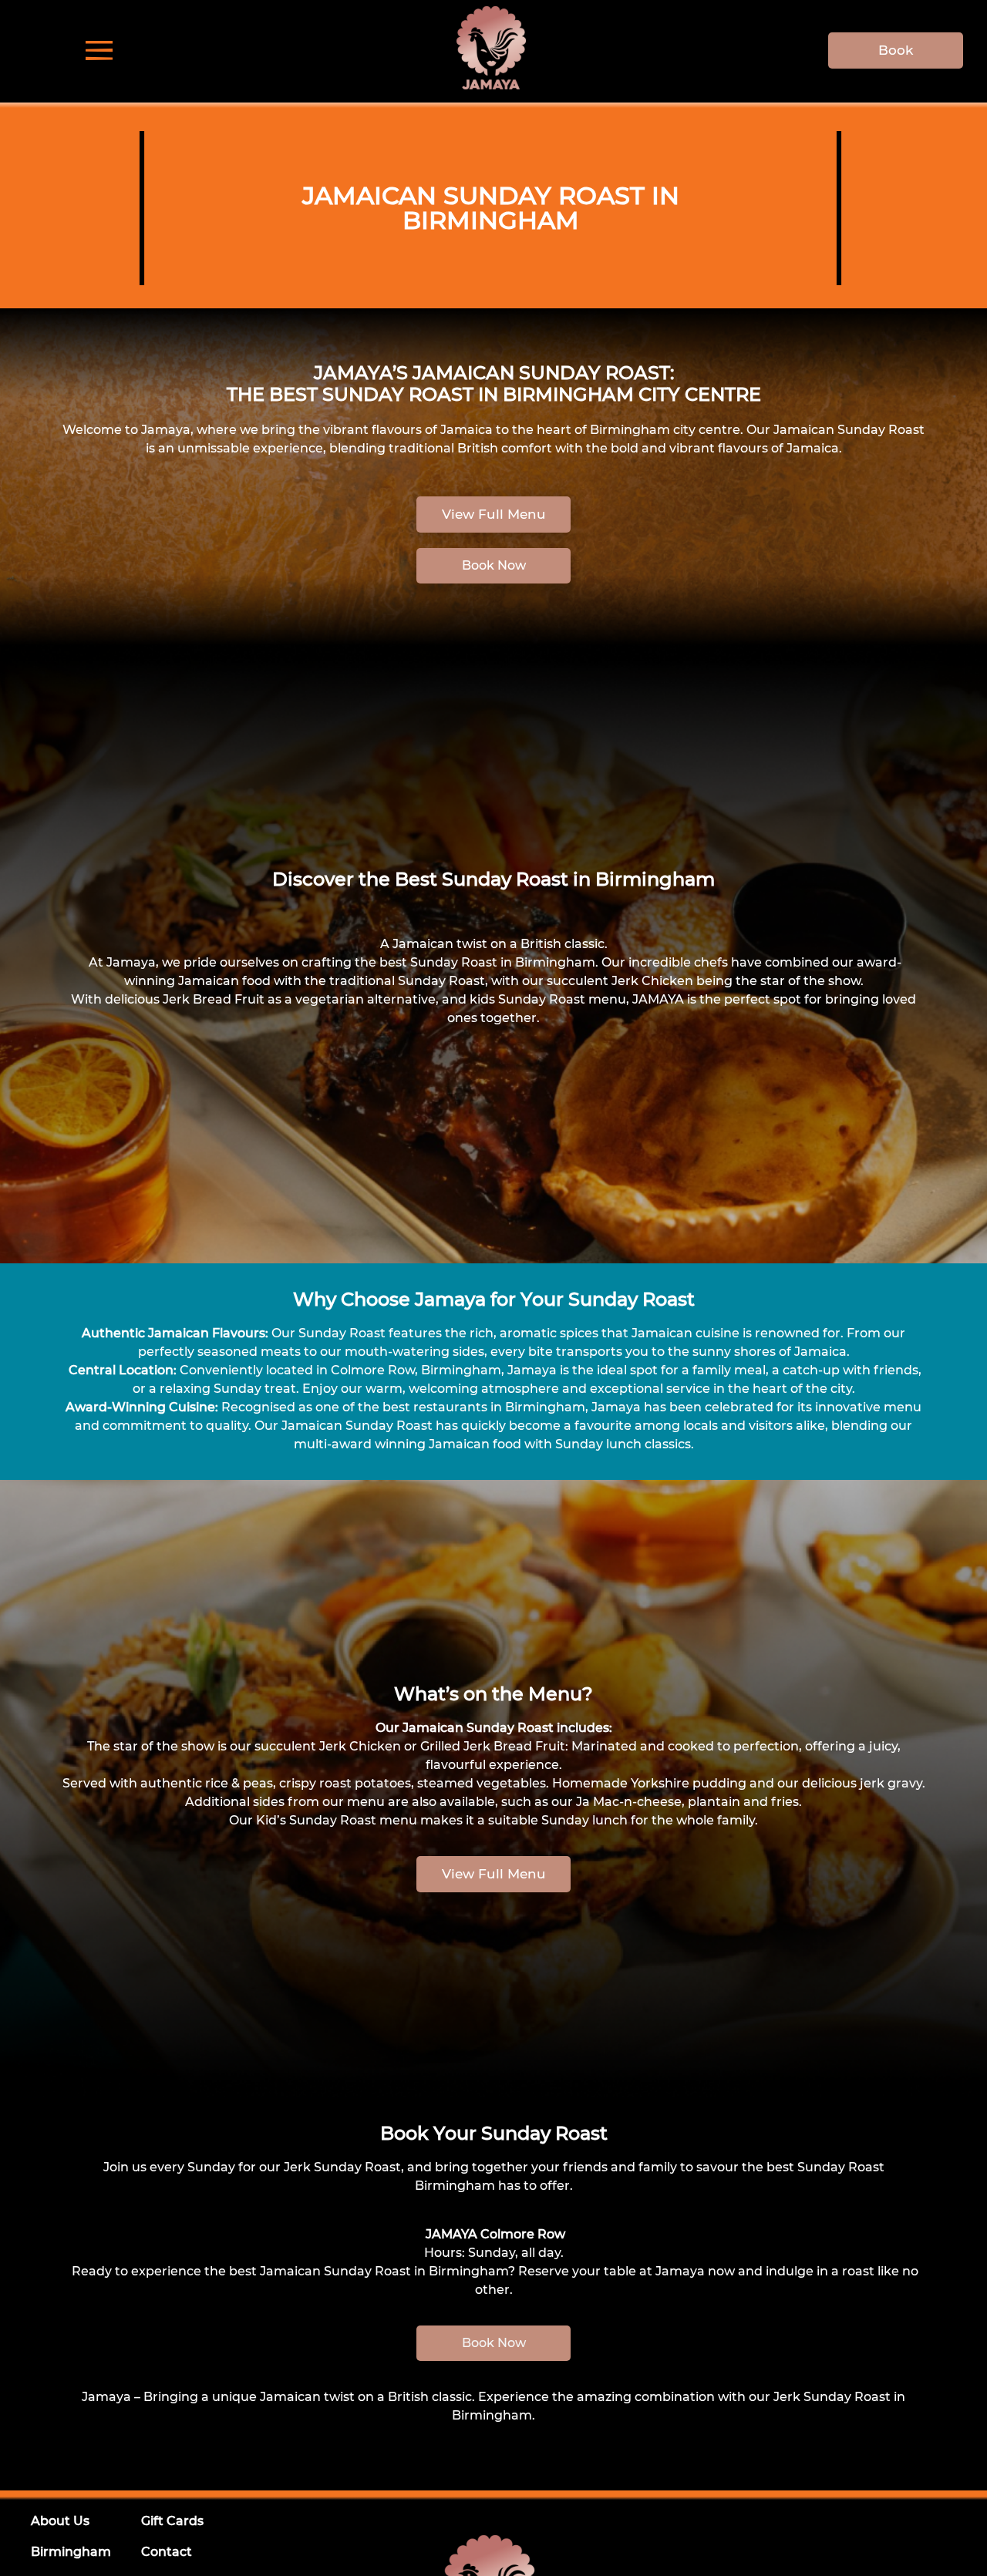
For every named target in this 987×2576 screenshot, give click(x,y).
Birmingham (71, 2552)
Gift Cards (172, 2521)
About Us (60, 2521)
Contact (167, 2552)
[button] (493, 566)
